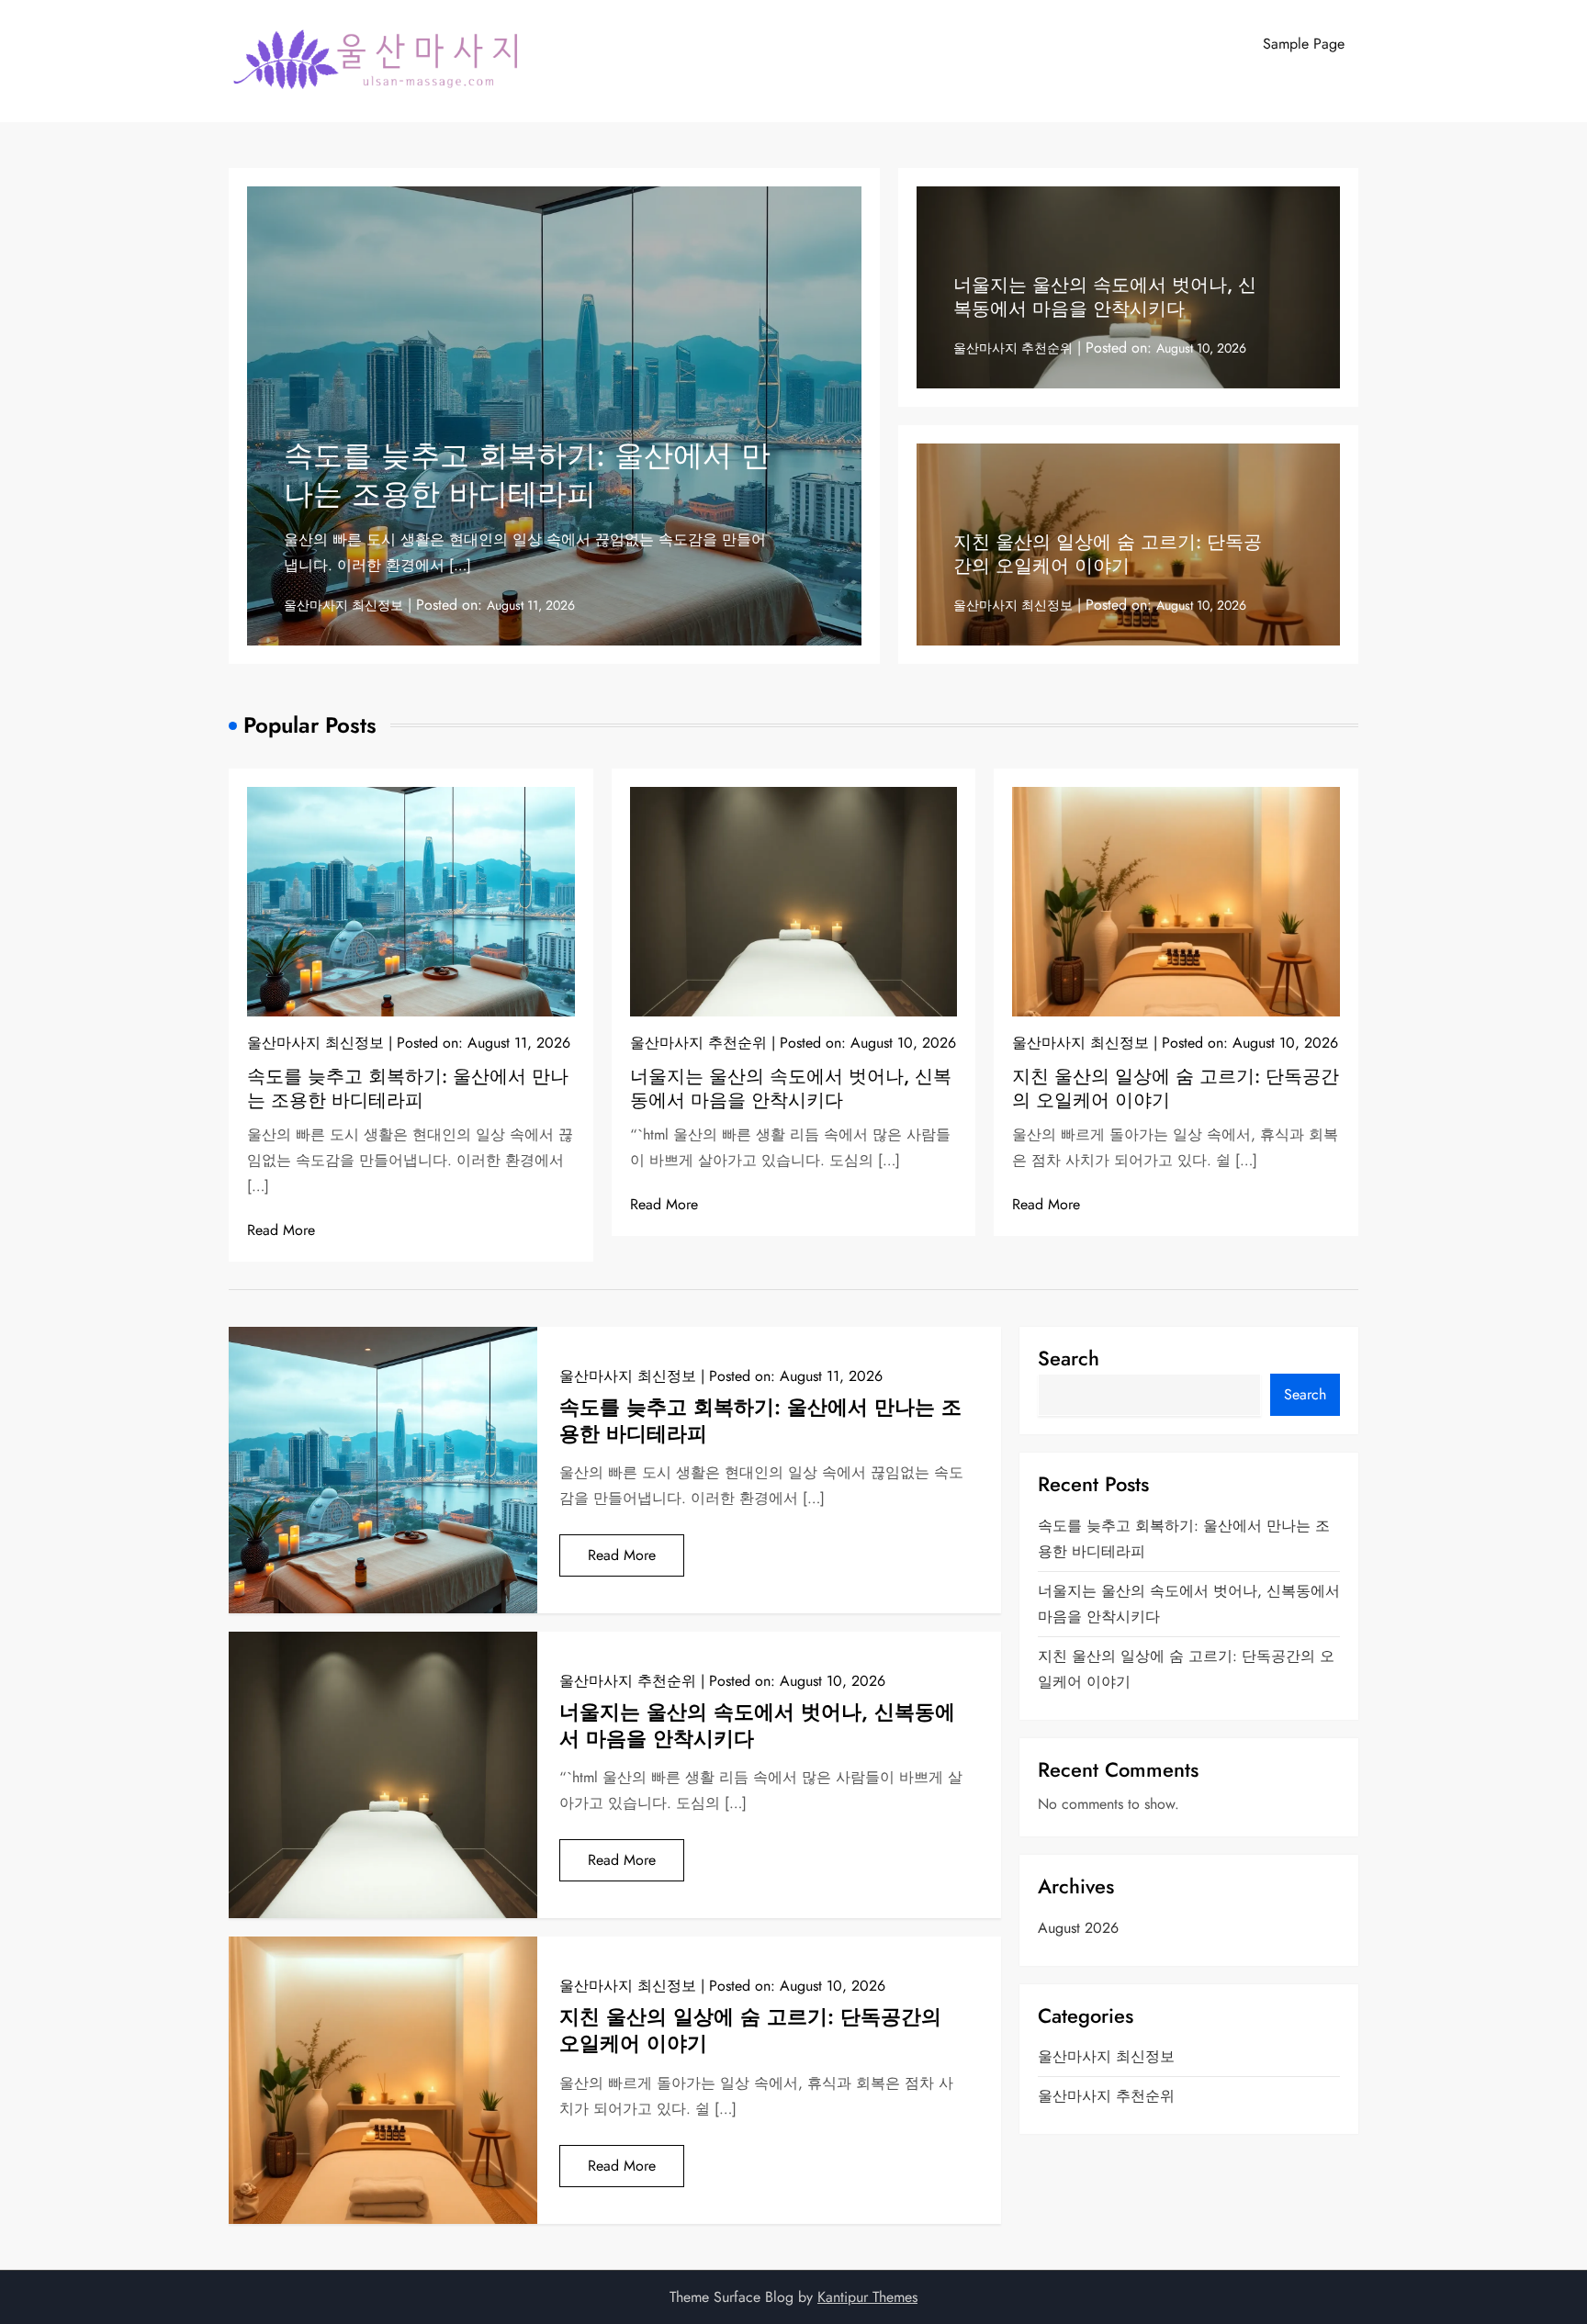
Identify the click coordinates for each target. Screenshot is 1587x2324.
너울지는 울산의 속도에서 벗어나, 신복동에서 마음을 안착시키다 (1105, 297)
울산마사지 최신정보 (343, 605)
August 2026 (1078, 1928)
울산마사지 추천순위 (1013, 348)
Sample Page (1304, 44)
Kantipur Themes (867, 2297)
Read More (281, 1230)
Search (1069, 1358)
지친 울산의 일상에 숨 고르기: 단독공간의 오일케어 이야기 (1108, 554)
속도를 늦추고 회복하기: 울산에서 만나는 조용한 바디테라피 (527, 475)
